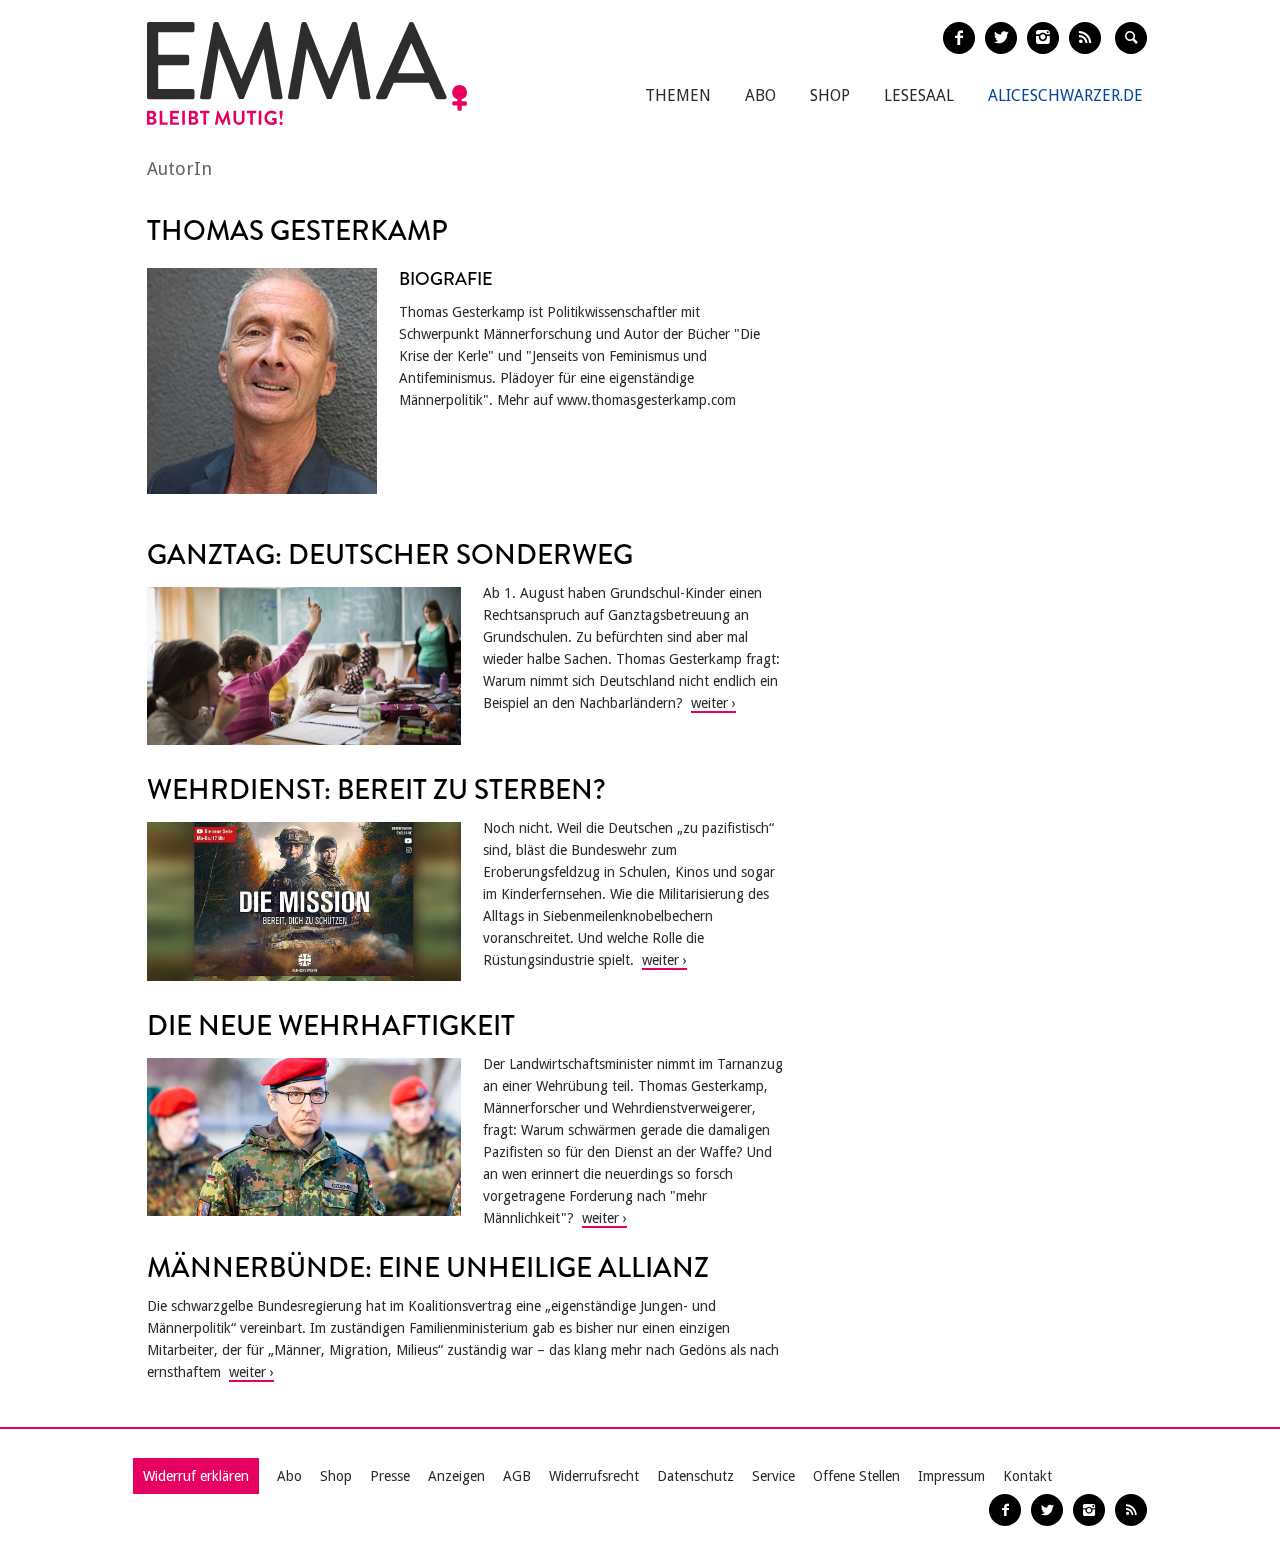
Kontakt (1027, 1476)
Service (773, 1476)
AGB (517, 1476)
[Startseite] (307, 73)
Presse (390, 1476)
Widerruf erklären (196, 1476)
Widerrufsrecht (594, 1476)
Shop (830, 95)
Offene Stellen (856, 1476)
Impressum (951, 1476)
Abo (760, 95)
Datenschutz (695, 1476)
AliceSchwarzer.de (1065, 95)
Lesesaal (919, 95)
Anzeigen (456, 1476)
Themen (678, 95)
